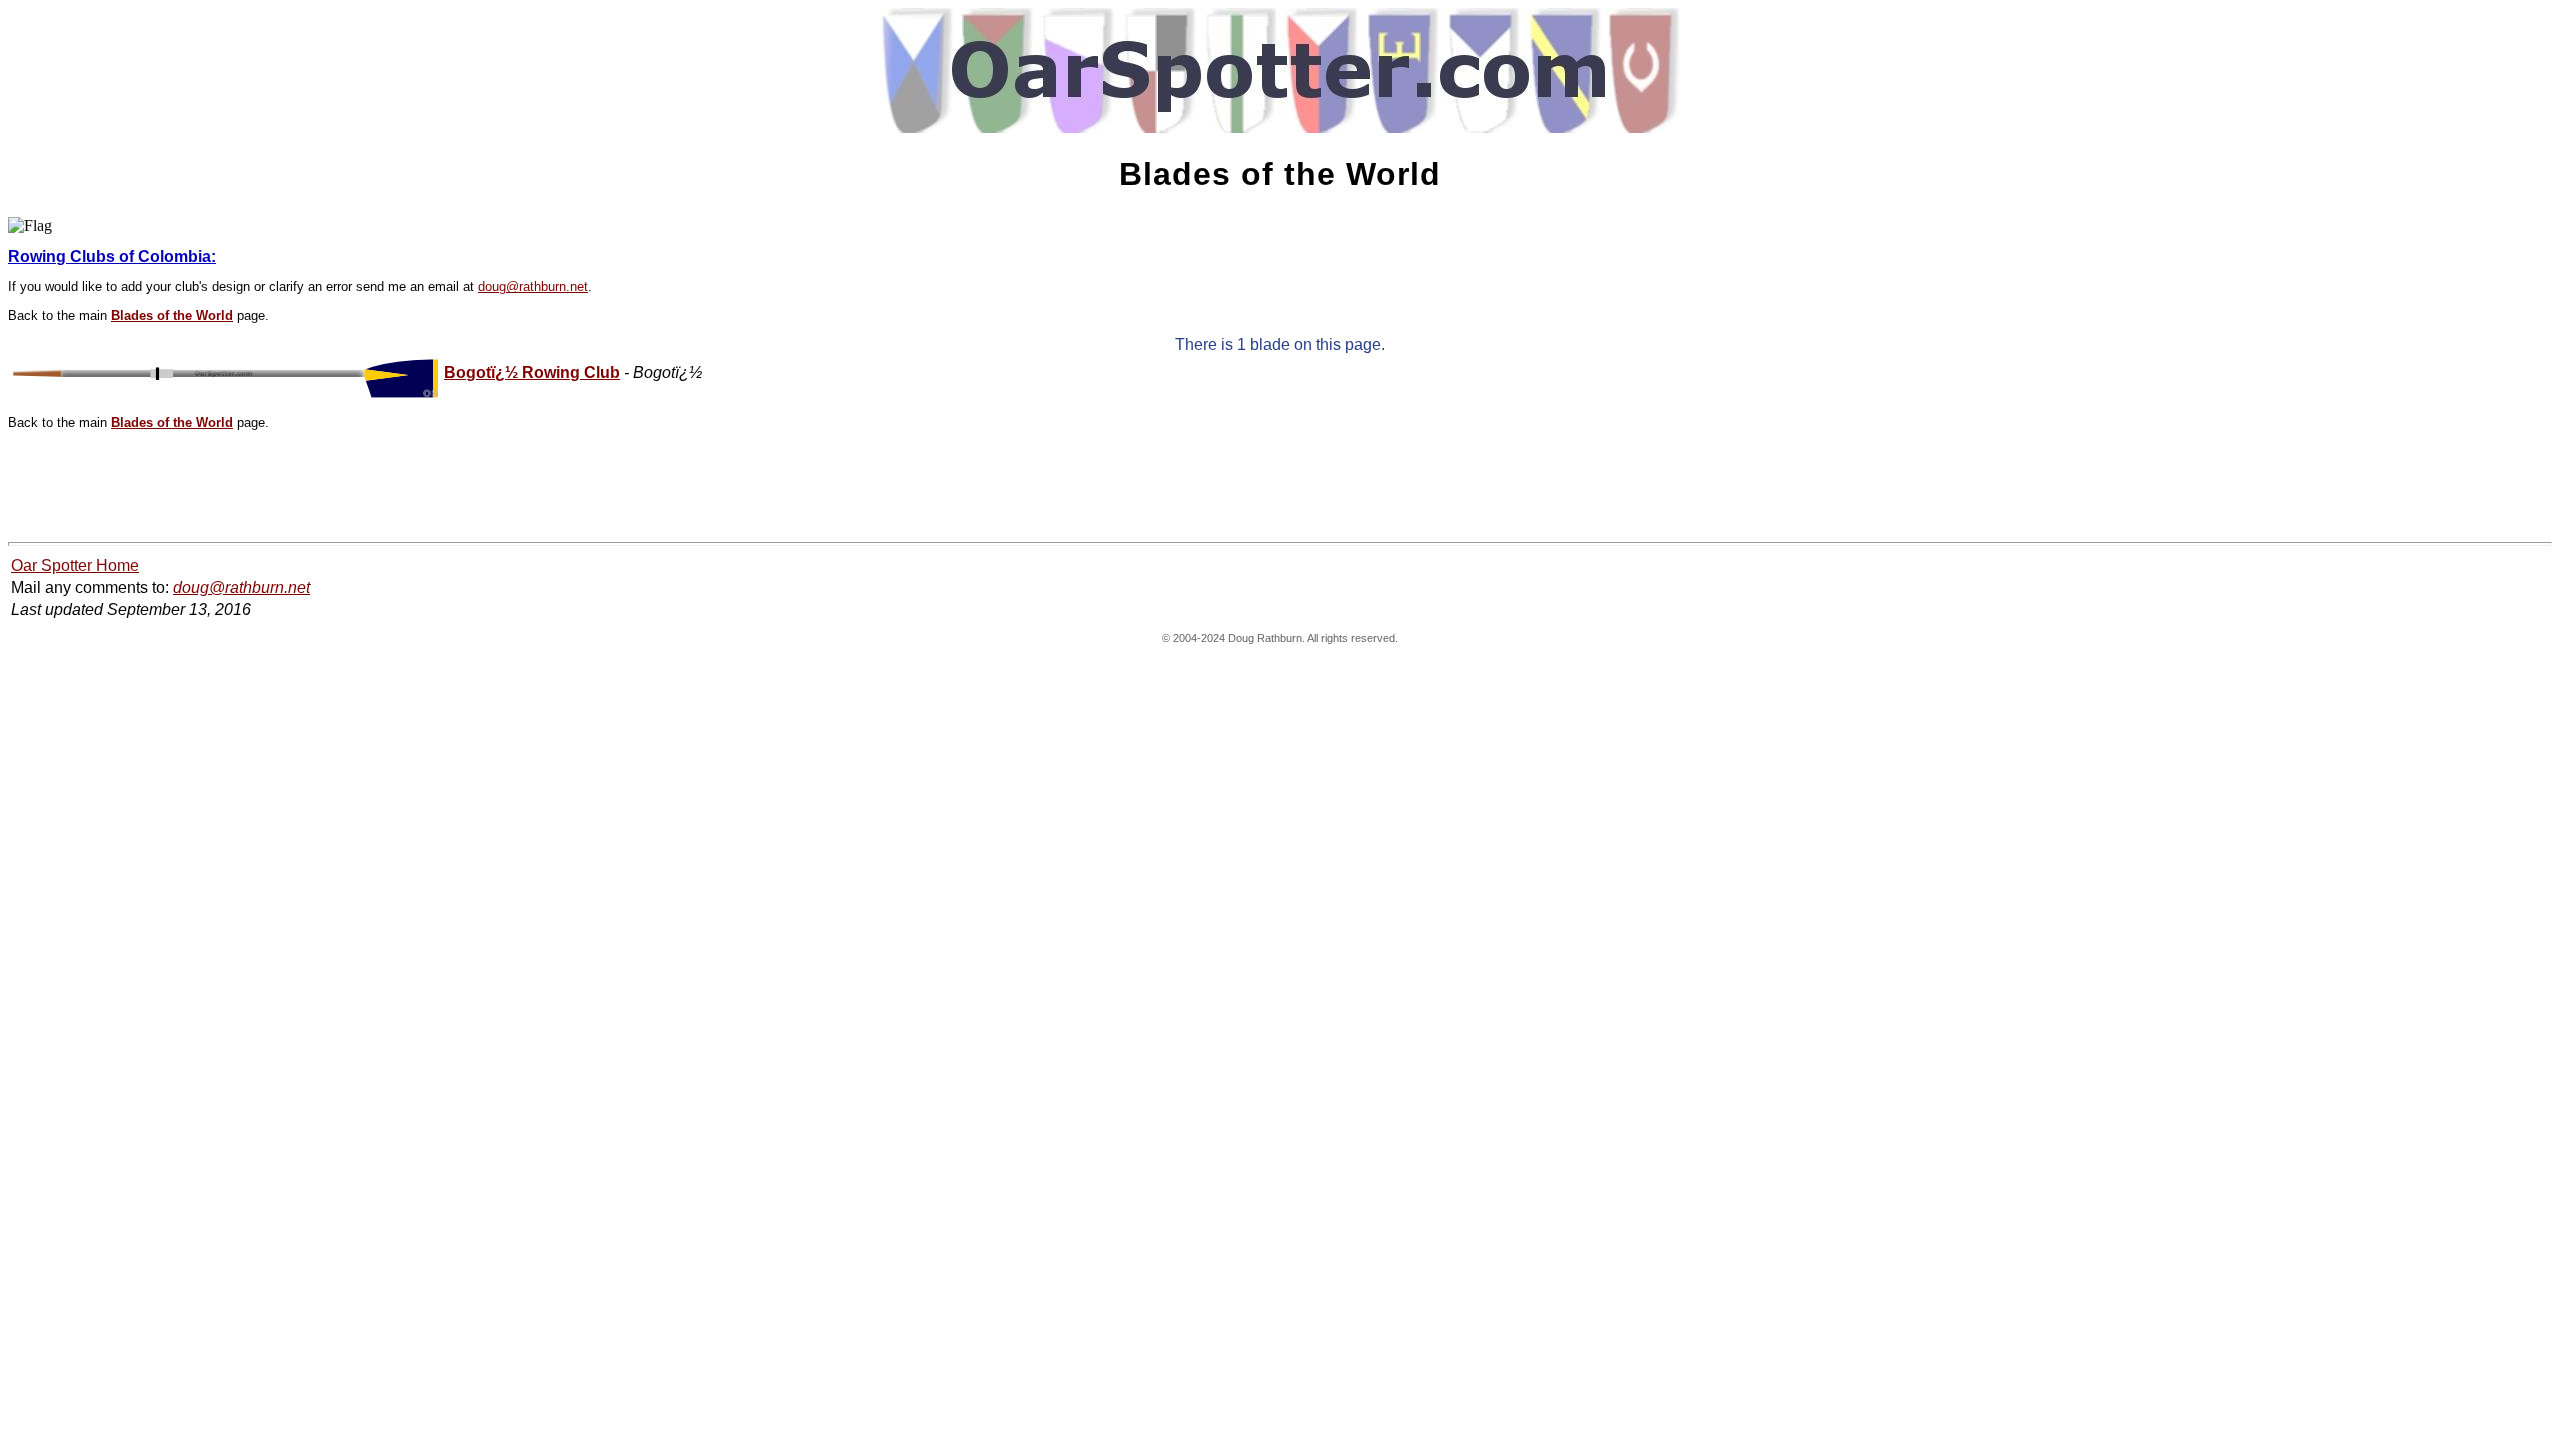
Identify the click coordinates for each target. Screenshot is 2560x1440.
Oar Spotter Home (75, 565)
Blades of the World (172, 315)
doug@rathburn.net (533, 286)
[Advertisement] (372, 489)
